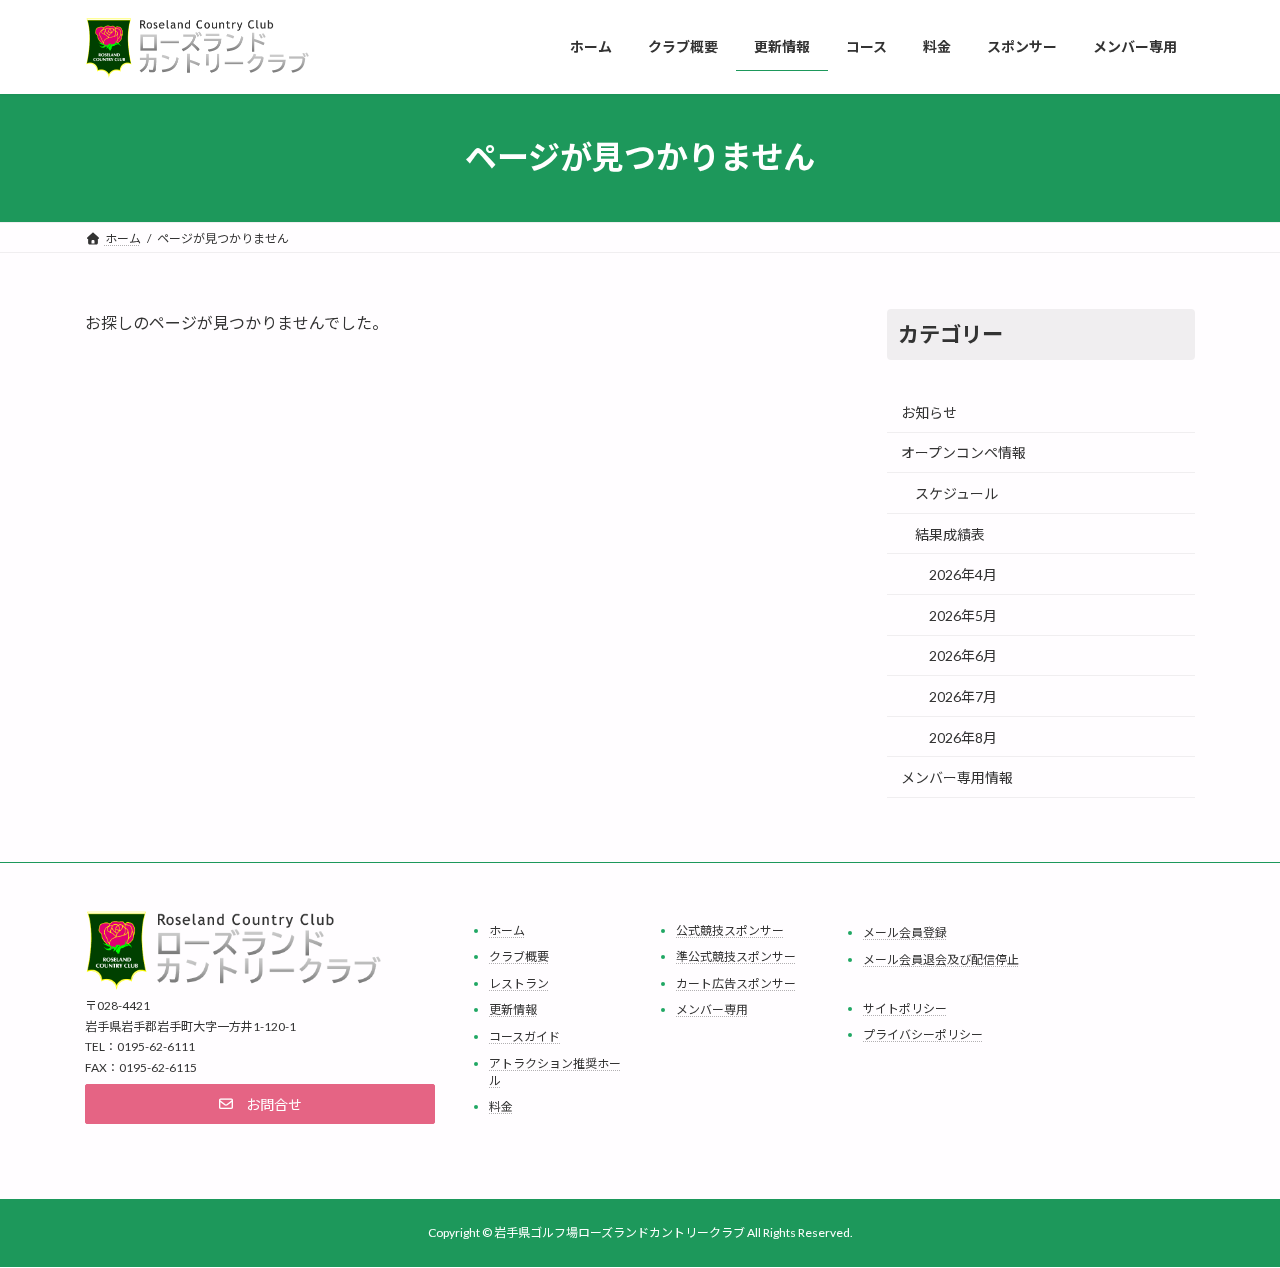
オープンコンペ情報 (963, 452)
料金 (501, 1106)
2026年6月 (963, 655)
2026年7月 (963, 696)
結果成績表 (950, 533)
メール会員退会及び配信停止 (941, 958)
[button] (260, 1104)
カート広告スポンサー (736, 982)
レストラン (519, 982)
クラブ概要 (519, 956)
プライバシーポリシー (923, 1034)
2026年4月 (963, 574)
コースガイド (524, 1036)
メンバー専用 (712, 1009)
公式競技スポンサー (730, 929)
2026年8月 (963, 736)
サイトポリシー (905, 1007)
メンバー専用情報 (957, 777)
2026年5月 (963, 614)
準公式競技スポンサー (736, 956)
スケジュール (956, 493)
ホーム (507, 929)
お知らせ (929, 411)
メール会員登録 (905, 932)
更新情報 (513, 1009)
